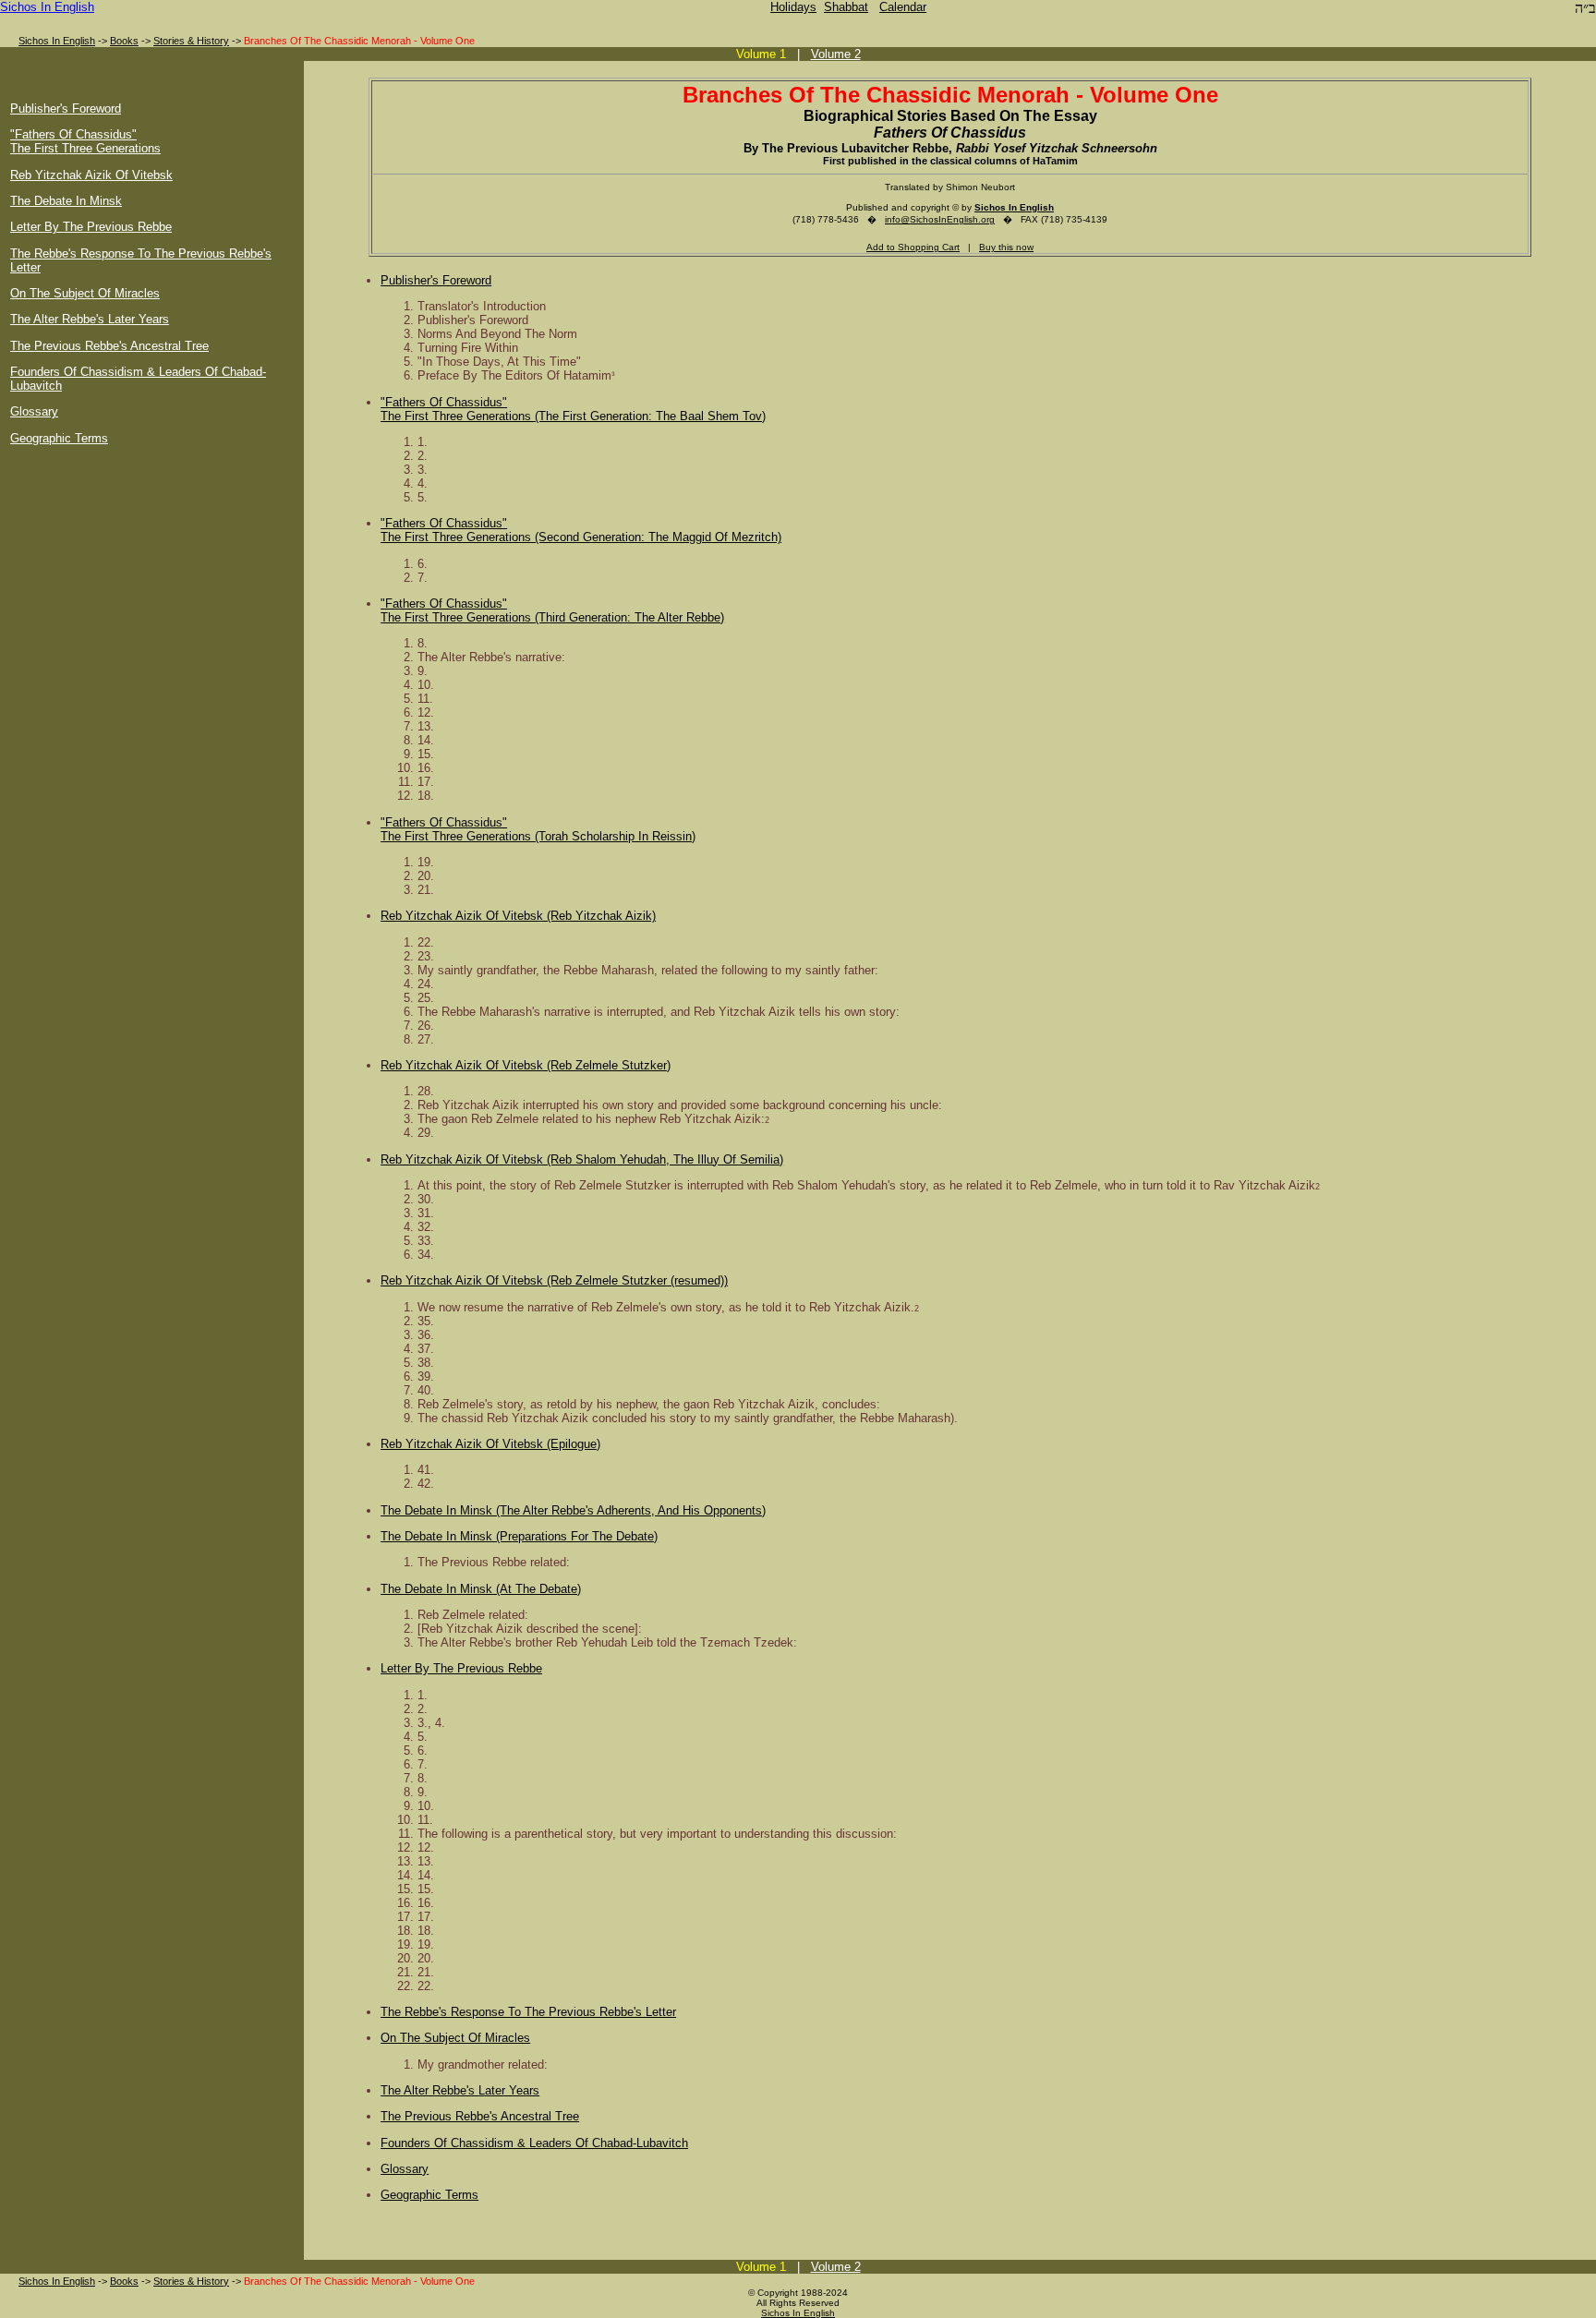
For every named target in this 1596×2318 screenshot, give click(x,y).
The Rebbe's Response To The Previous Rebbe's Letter (528, 2012)
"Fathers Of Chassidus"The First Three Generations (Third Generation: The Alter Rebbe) (552, 610)
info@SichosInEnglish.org (940, 219)
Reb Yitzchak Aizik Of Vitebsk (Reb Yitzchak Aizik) (518, 916)
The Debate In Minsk (66, 201)
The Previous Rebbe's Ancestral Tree (109, 346)
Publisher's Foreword (66, 109)
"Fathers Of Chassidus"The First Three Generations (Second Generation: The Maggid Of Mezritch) (581, 530)
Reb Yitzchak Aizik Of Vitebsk (91, 175)
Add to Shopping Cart (913, 247)
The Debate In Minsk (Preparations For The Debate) (519, 1536)
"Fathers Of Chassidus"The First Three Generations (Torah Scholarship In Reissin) (538, 829)
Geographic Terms (59, 438)
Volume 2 (836, 54)
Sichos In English (47, 7)
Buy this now (1006, 247)
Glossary (34, 411)
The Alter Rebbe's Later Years (90, 319)
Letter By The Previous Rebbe (91, 227)
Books (124, 41)
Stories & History (191, 41)
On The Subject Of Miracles (85, 293)
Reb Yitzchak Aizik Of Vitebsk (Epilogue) (490, 1444)
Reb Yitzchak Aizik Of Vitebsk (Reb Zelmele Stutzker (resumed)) (554, 1280)
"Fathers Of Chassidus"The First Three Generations (85, 141)
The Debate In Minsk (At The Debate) (481, 1589)
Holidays (793, 7)
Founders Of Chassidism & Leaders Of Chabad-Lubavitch (534, 2143)
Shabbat (846, 7)
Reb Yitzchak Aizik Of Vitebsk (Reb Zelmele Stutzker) (526, 1065)
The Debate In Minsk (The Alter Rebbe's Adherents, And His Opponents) (573, 1510)
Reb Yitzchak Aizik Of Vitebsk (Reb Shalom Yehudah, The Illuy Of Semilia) (582, 1159)
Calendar (903, 7)
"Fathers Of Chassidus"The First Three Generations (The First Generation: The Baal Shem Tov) (573, 409)
